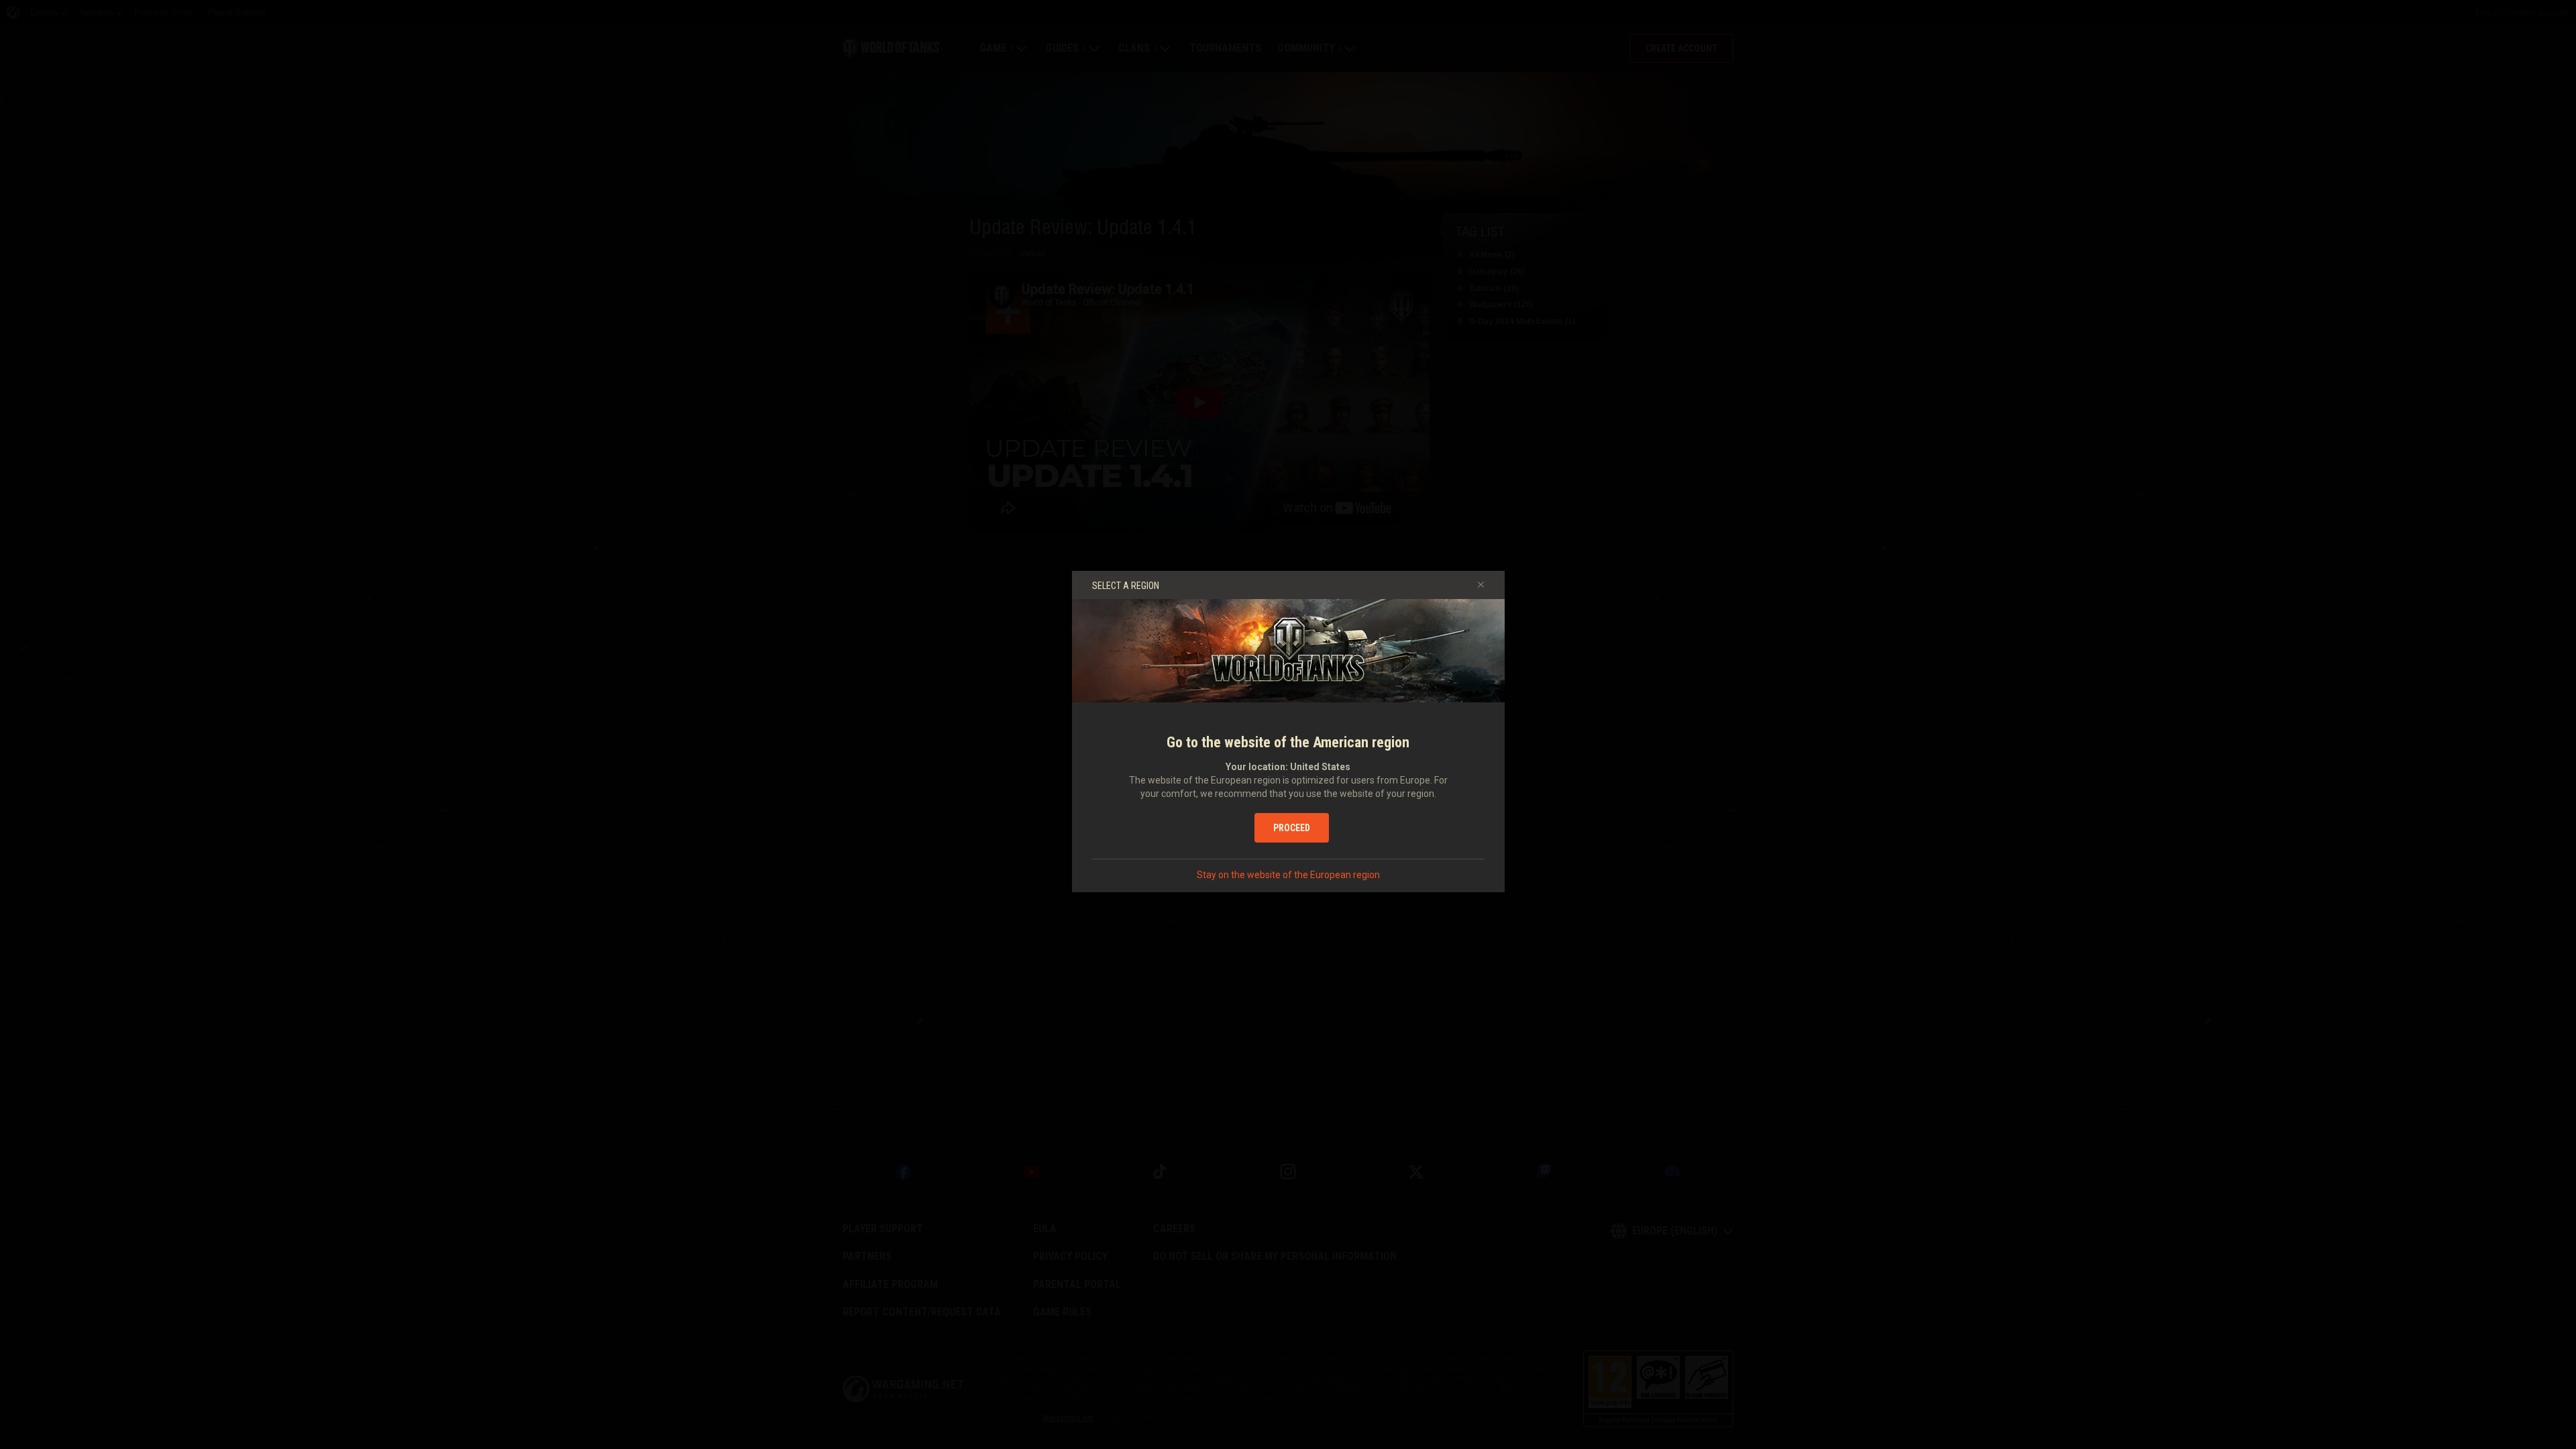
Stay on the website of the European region (1288, 875)
